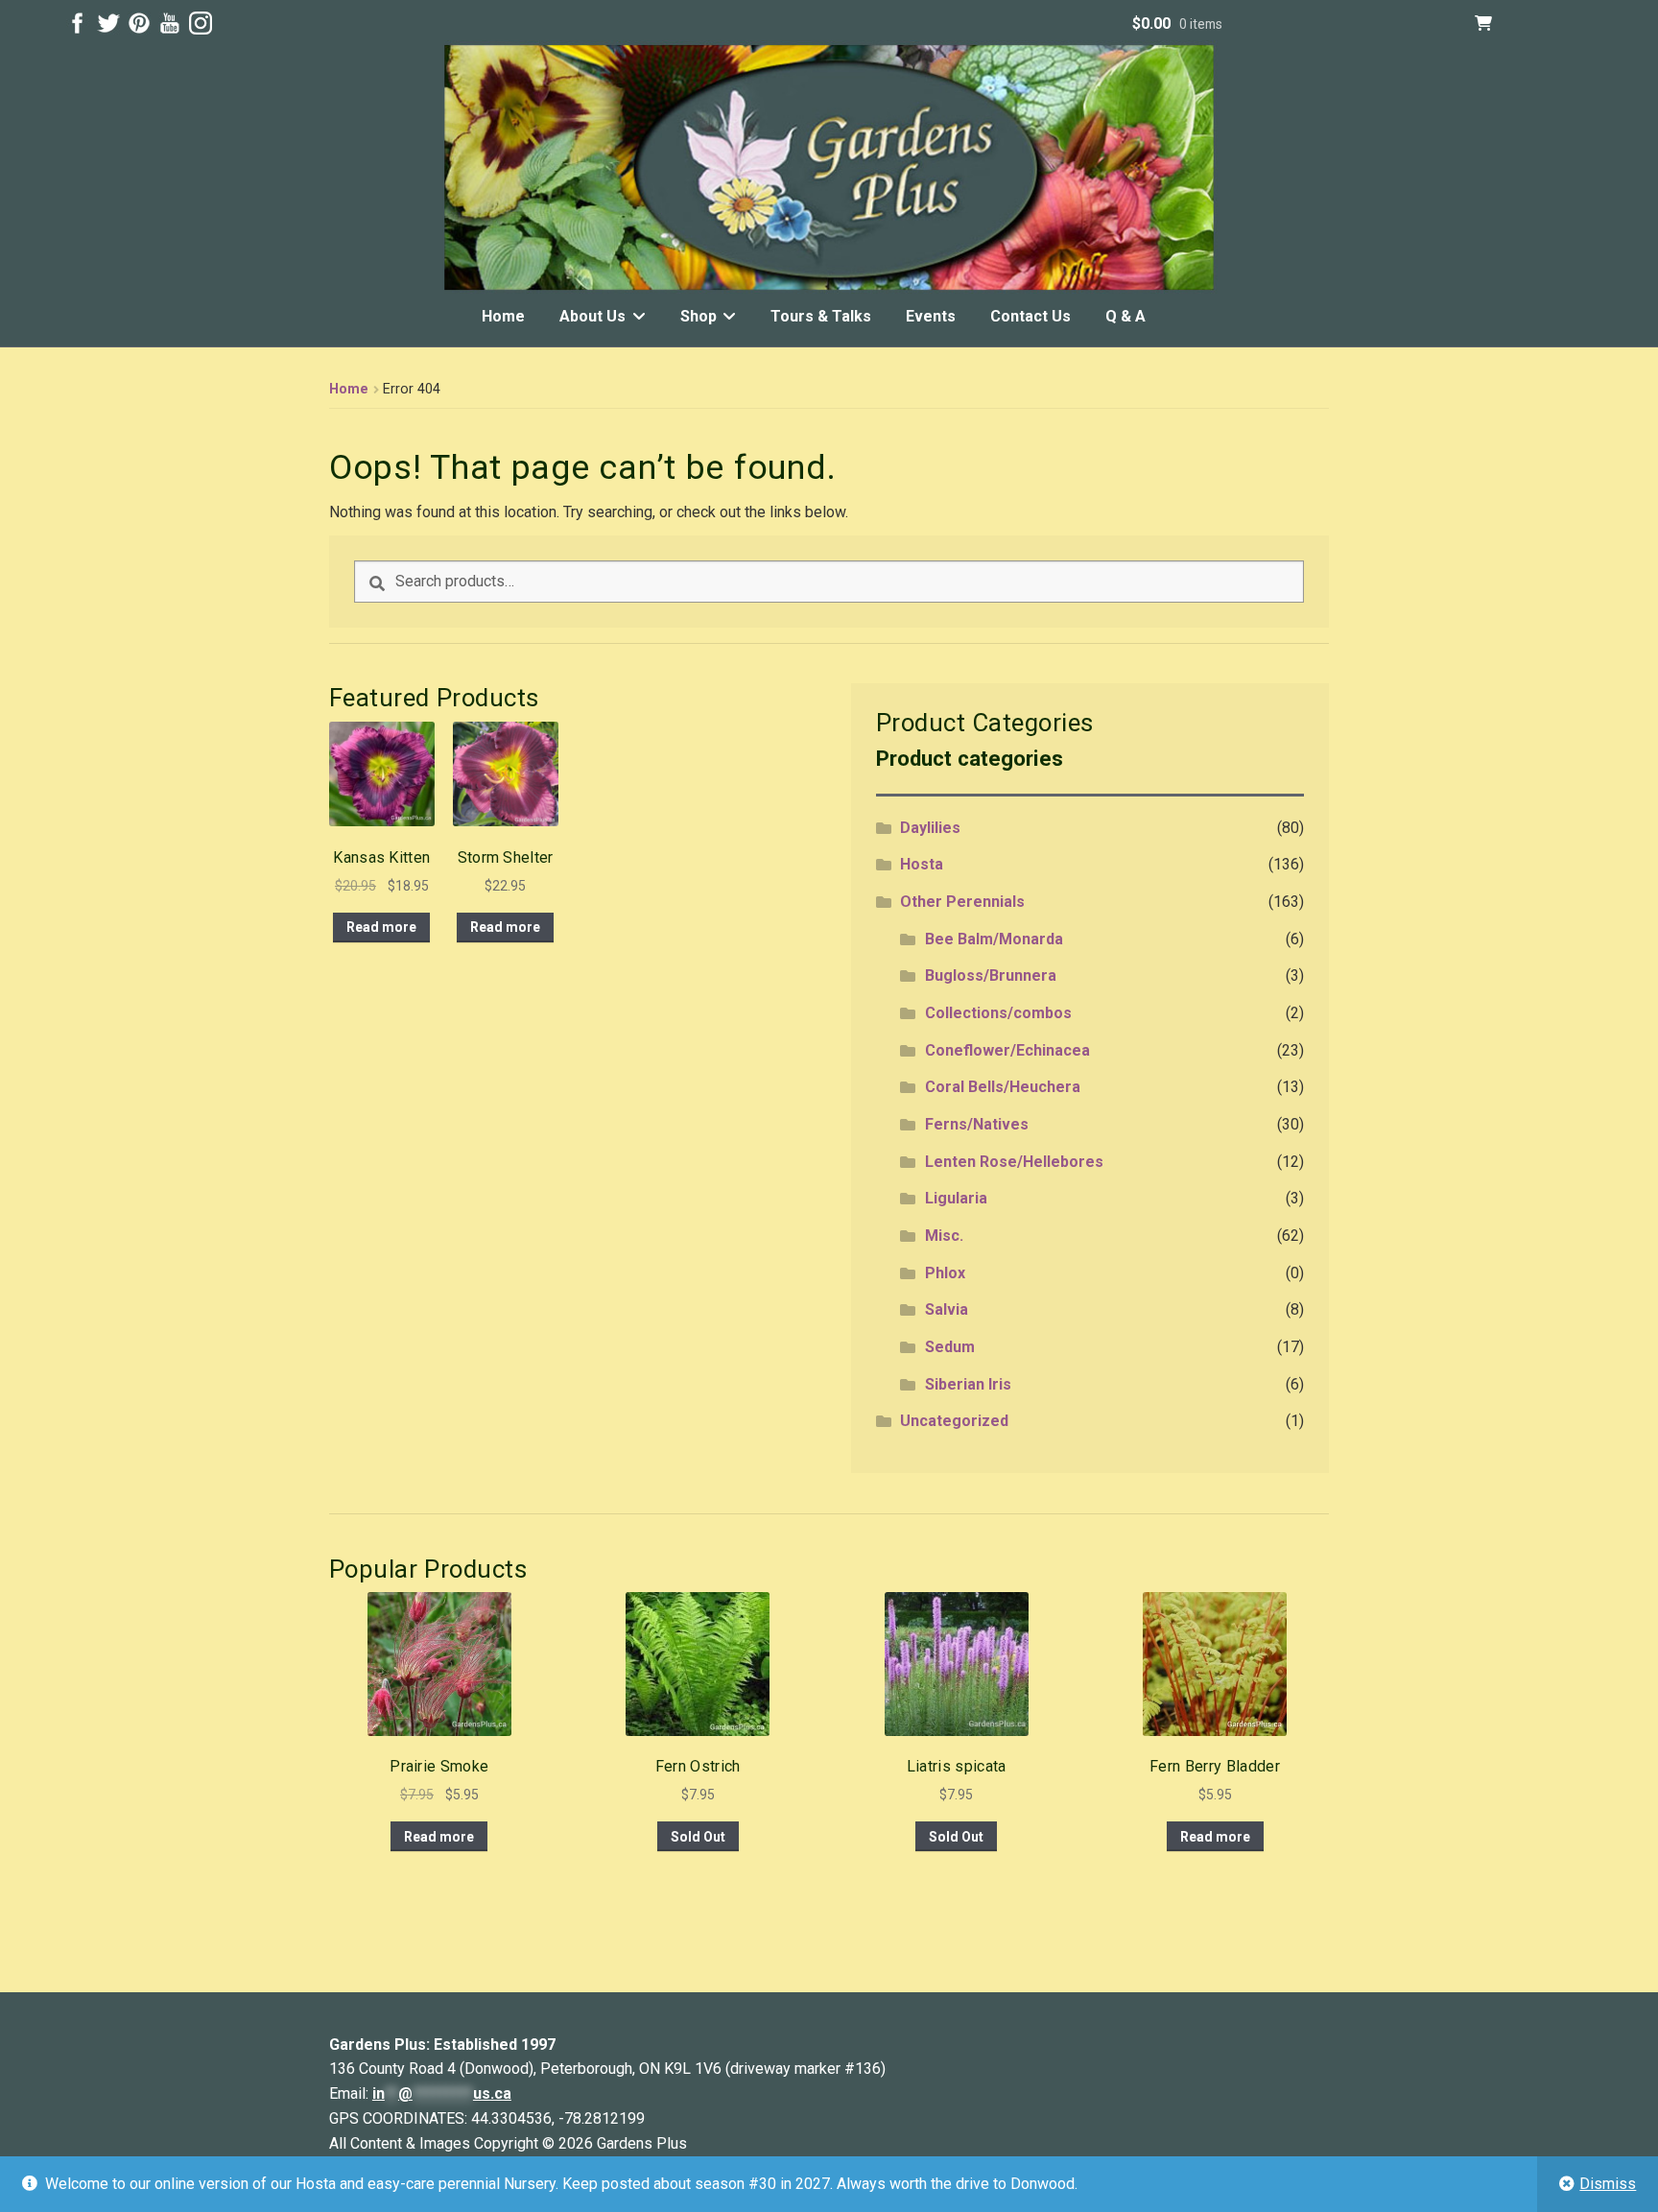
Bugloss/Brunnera (991, 975)
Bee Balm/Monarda (994, 939)
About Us (592, 316)
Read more (381, 927)
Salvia (947, 1309)
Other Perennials (962, 902)
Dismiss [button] (1608, 2184)
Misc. (944, 1236)
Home (503, 316)
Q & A (1125, 316)
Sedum (950, 1347)
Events (931, 316)
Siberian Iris (968, 1384)
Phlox (945, 1273)
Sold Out (698, 1837)
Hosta (922, 864)
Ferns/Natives (977, 1124)
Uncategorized (954, 1421)
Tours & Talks (821, 316)
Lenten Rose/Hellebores (1014, 1162)
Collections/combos (998, 1013)
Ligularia (956, 1198)
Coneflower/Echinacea (1007, 1050)
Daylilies (930, 828)
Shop (699, 316)
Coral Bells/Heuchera (1003, 1087)
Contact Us (1030, 316)
